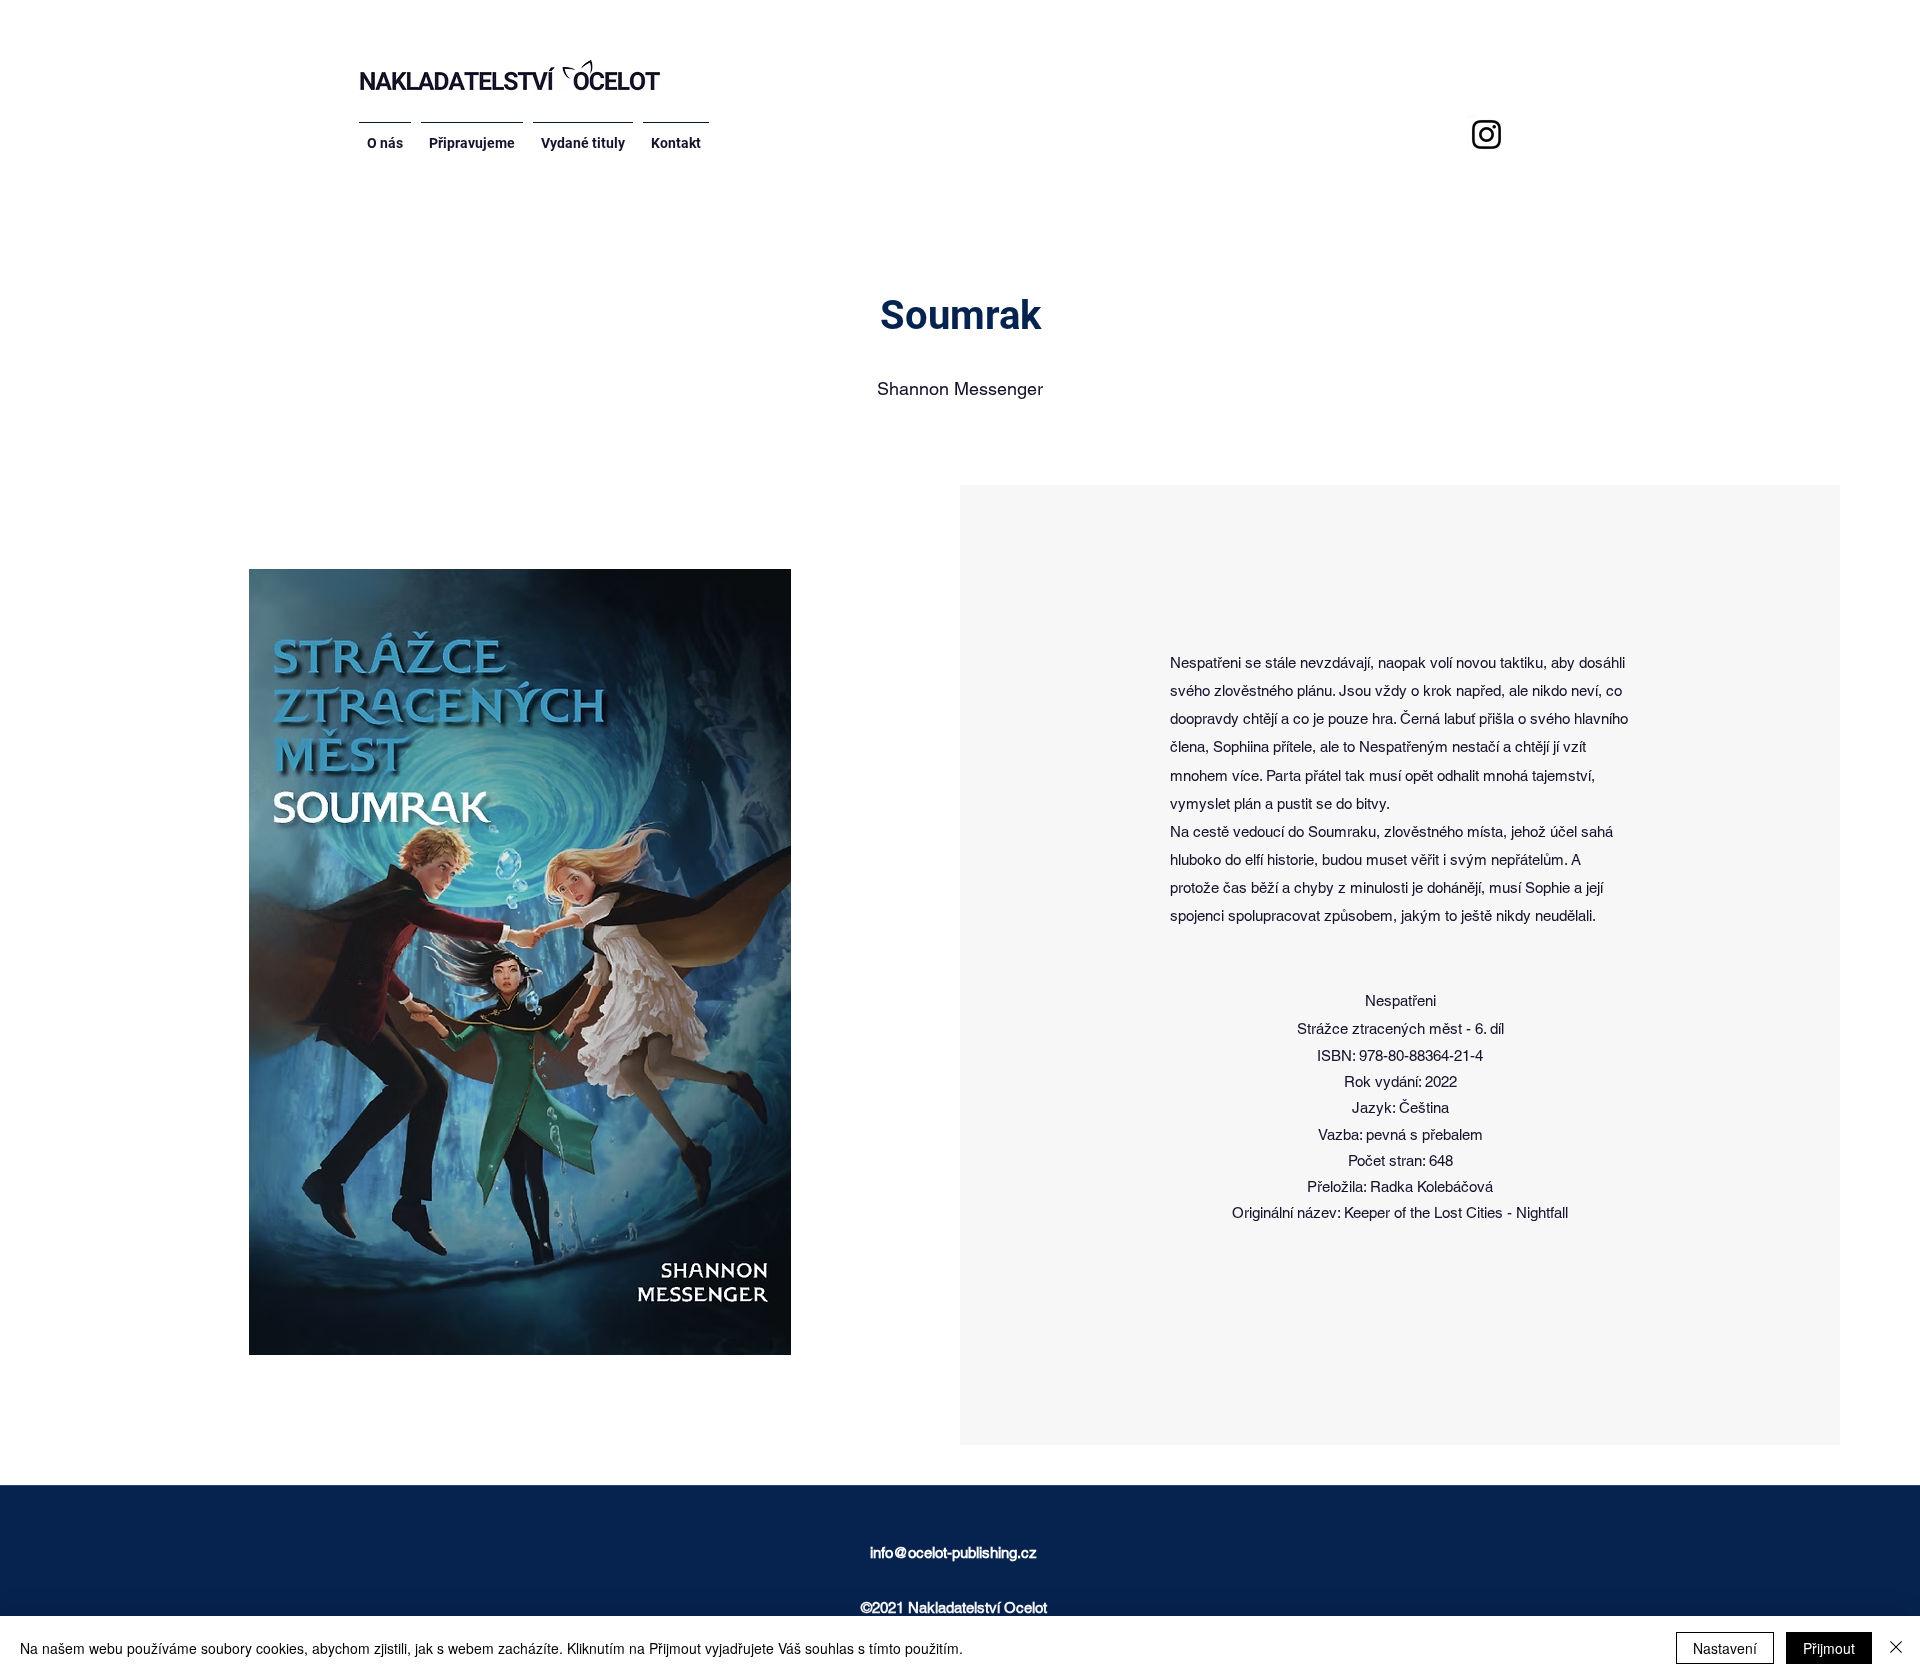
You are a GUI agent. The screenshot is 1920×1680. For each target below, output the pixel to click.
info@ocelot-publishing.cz (953, 1552)
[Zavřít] (1896, 1648)
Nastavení (1725, 1648)
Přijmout (1829, 1648)
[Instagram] (1486, 134)
